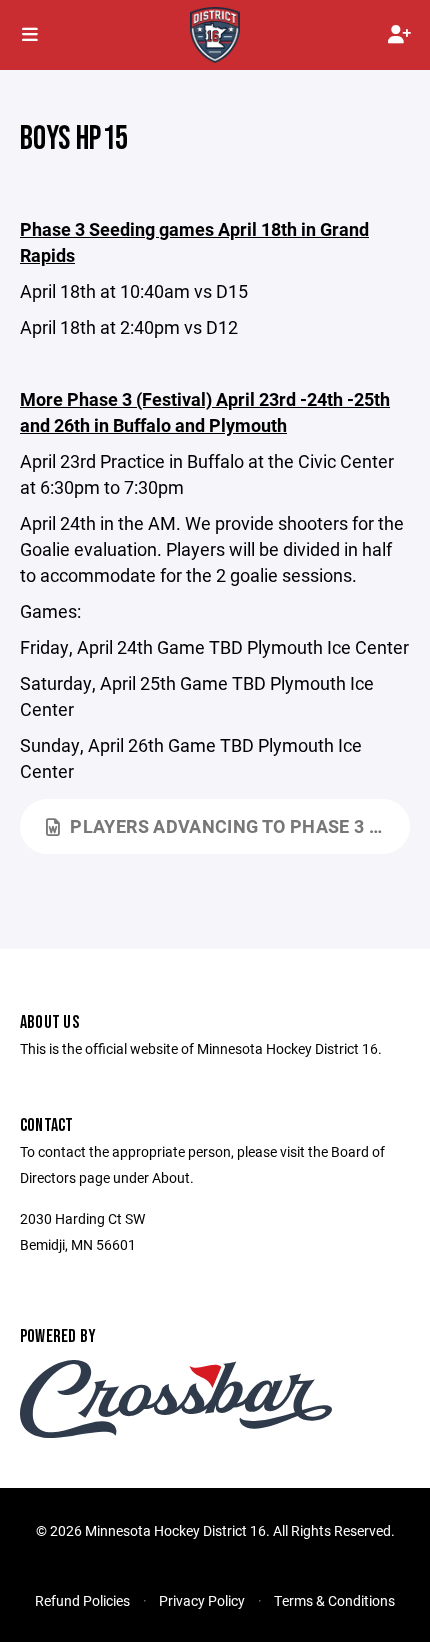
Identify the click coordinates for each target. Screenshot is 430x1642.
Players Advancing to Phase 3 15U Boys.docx (240, 826)
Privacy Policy (202, 1600)
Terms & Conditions (334, 1600)
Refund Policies (82, 1600)
